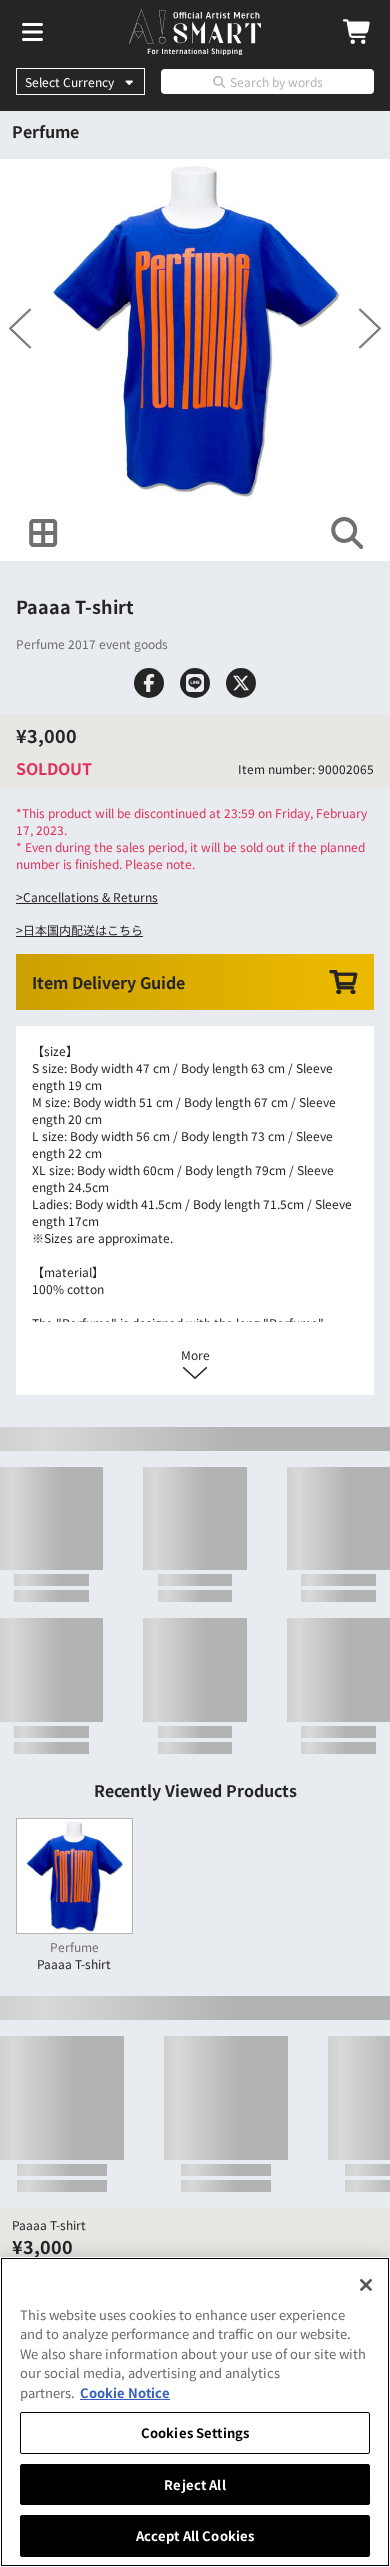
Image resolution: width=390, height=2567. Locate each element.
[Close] (366, 2285)
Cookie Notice (125, 2392)
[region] (195, 2412)
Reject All (194, 2484)
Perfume (45, 131)
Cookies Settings (195, 2432)
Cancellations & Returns (90, 994)
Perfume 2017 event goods (92, 692)
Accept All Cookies (195, 2535)
